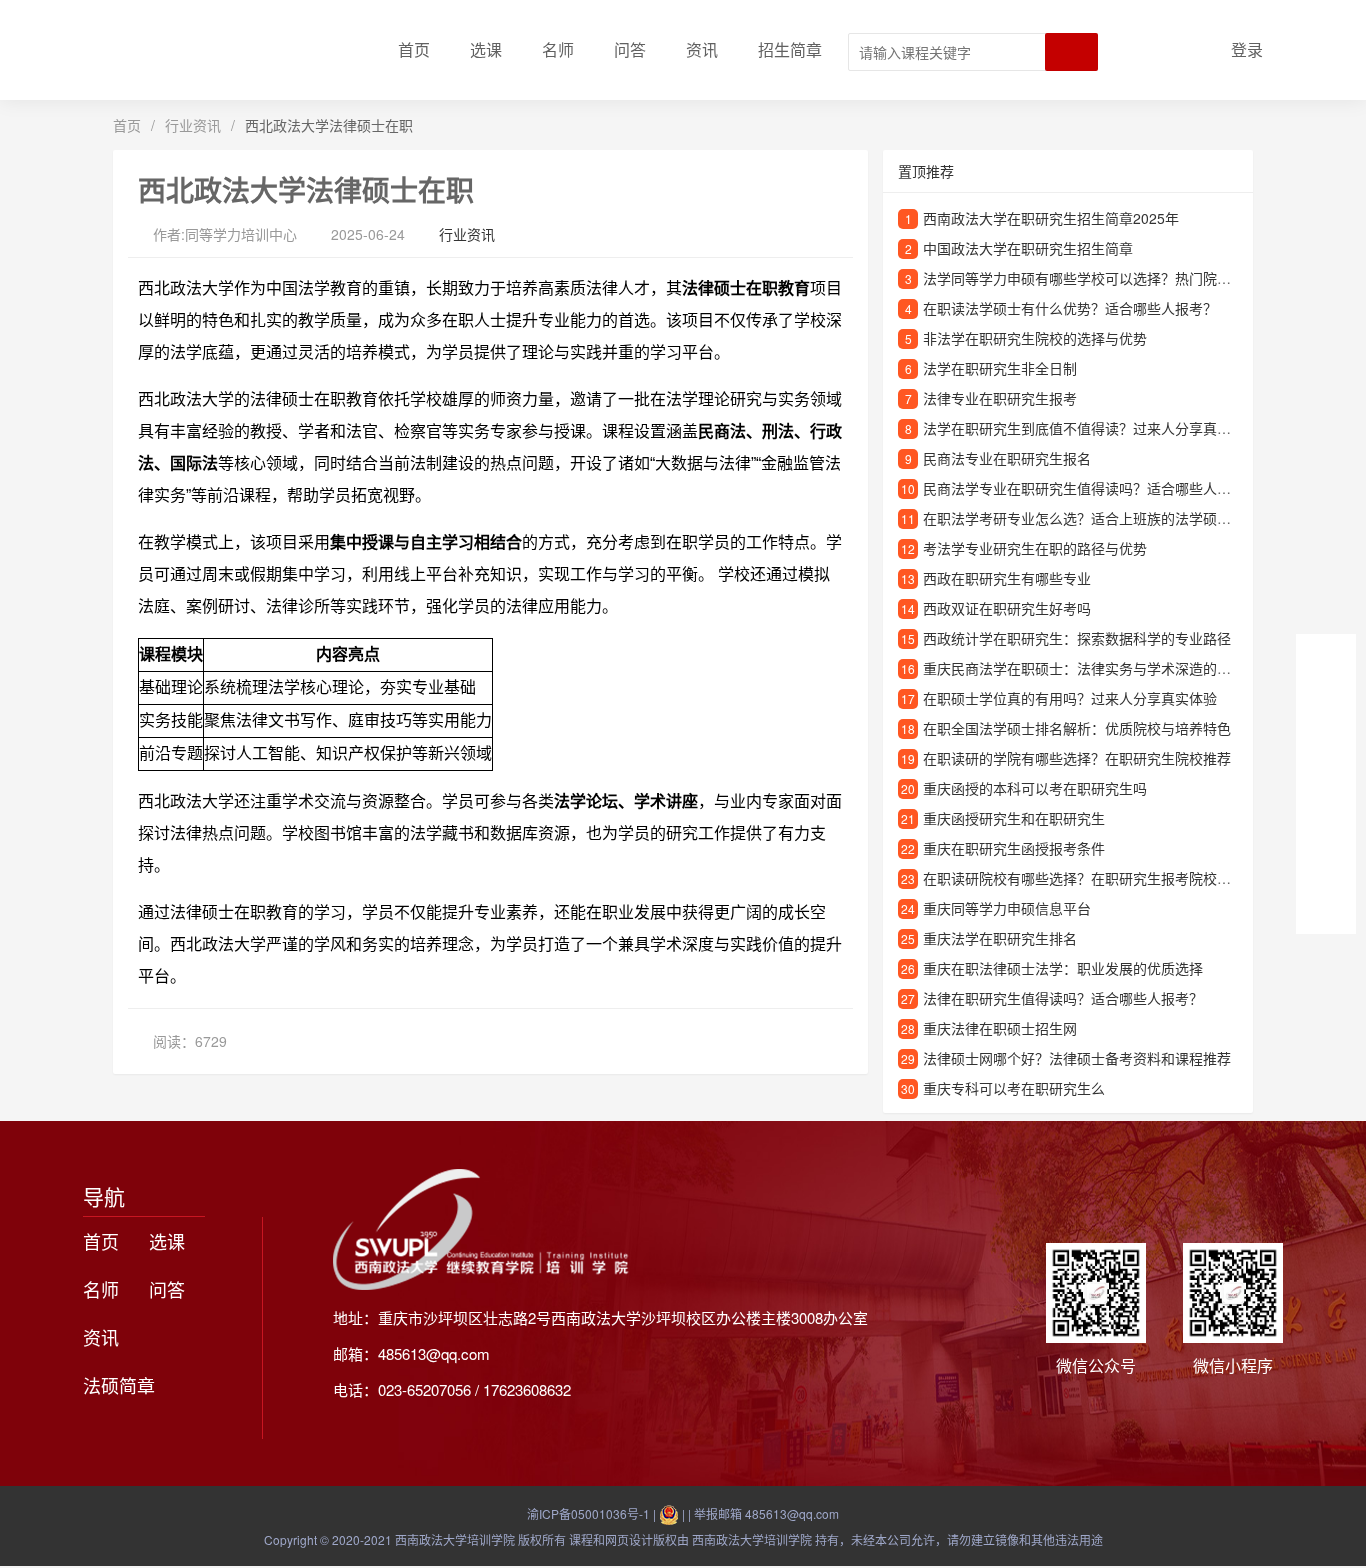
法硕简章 (119, 1385)
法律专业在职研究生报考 (1000, 398)
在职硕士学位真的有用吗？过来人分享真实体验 (1070, 698)
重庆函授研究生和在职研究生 (1014, 818)
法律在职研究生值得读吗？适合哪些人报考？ (1063, 998)
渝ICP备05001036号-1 (588, 1513)
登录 (1247, 49)
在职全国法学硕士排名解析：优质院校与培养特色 (1077, 728)
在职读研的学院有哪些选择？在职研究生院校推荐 (1077, 758)
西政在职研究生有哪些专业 (1007, 578)
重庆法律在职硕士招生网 (1000, 1028)
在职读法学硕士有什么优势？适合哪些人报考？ (1070, 308)
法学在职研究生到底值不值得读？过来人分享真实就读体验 (1105, 428)
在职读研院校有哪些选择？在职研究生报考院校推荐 (1084, 878)
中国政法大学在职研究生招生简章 (1028, 248)
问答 (630, 49)
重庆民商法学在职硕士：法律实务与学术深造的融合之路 (1098, 668)
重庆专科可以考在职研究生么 (1014, 1088)
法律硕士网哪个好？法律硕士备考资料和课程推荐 (1077, 1058)
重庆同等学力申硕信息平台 (1007, 908)
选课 (486, 49)
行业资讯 (193, 125)
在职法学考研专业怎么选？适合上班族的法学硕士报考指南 (1105, 518)
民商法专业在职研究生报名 (1007, 458)
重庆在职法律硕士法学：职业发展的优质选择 (1063, 968)
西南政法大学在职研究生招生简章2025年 (1051, 218)
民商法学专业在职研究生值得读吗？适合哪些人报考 (1084, 488)
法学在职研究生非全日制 (1000, 368)
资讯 (702, 49)
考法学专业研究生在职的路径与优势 (1035, 548)
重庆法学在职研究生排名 (1000, 938)
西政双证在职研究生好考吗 (1007, 608)
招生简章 (790, 49)
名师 (558, 49)
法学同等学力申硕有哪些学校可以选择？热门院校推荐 (1091, 278)
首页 (414, 49)
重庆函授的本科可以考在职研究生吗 (1035, 788)
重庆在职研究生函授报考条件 (1014, 848)
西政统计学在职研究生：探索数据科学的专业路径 (1077, 638)
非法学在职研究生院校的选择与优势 (1035, 338)
